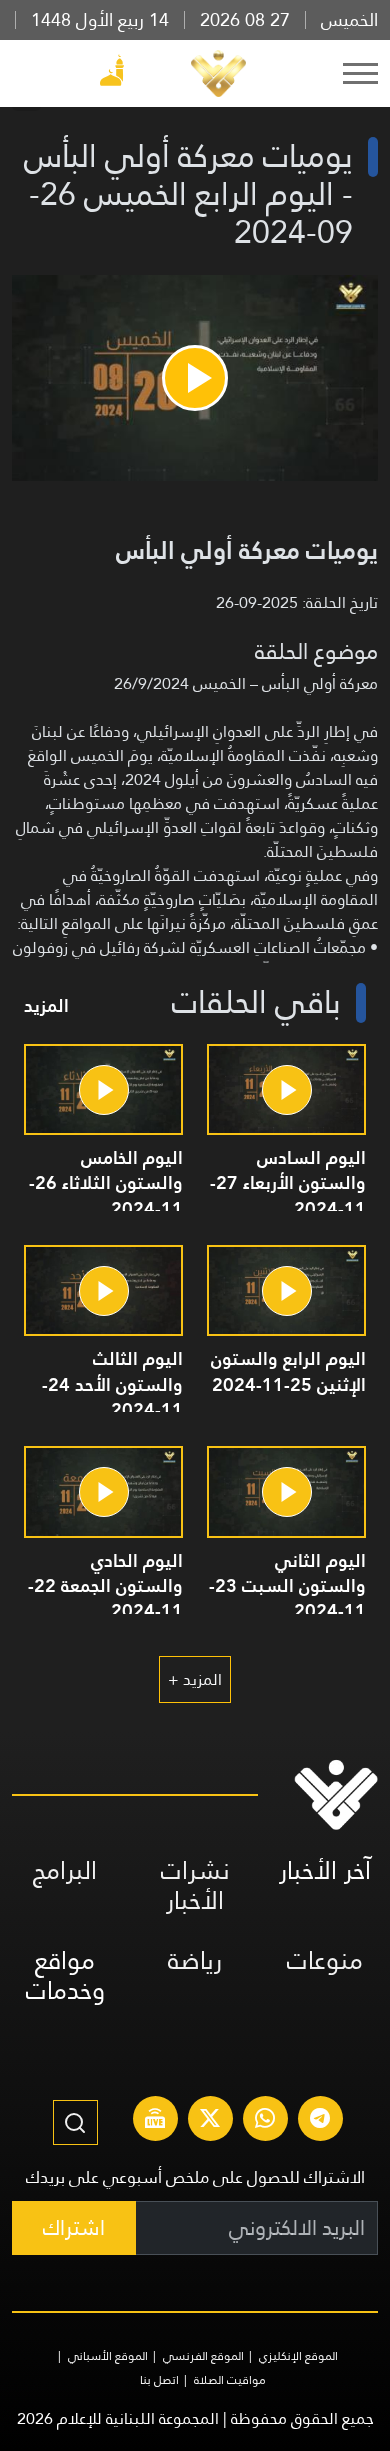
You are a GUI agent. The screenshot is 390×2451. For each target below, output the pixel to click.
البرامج (65, 1870)
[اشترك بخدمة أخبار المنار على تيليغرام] (320, 2121)
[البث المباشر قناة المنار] (155, 2121)
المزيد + (195, 1679)
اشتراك (74, 2227)
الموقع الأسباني (108, 2356)
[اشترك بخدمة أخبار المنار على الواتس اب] (265, 2121)
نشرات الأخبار (195, 1885)
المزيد (46, 1005)
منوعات (325, 1960)
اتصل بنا (159, 2380)
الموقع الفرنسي (203, 2356)
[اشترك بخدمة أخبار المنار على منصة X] (210, 2121)
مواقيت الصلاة (230, 2380)
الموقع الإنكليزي (298, 2356)
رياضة (195, 1960)
